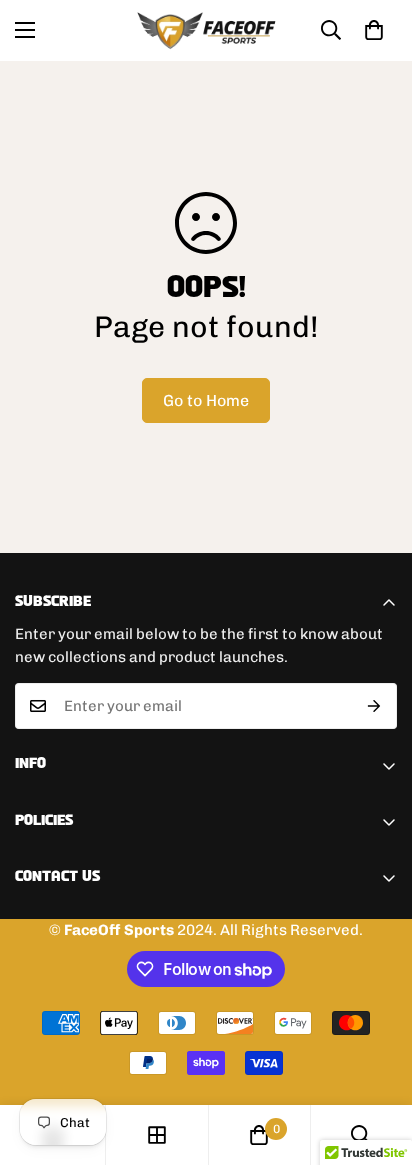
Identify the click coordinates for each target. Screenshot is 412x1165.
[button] (374, 30)
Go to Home (206, 400)
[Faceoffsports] (206, 30)
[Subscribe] (374, 706)
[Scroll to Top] (376, 1059)
